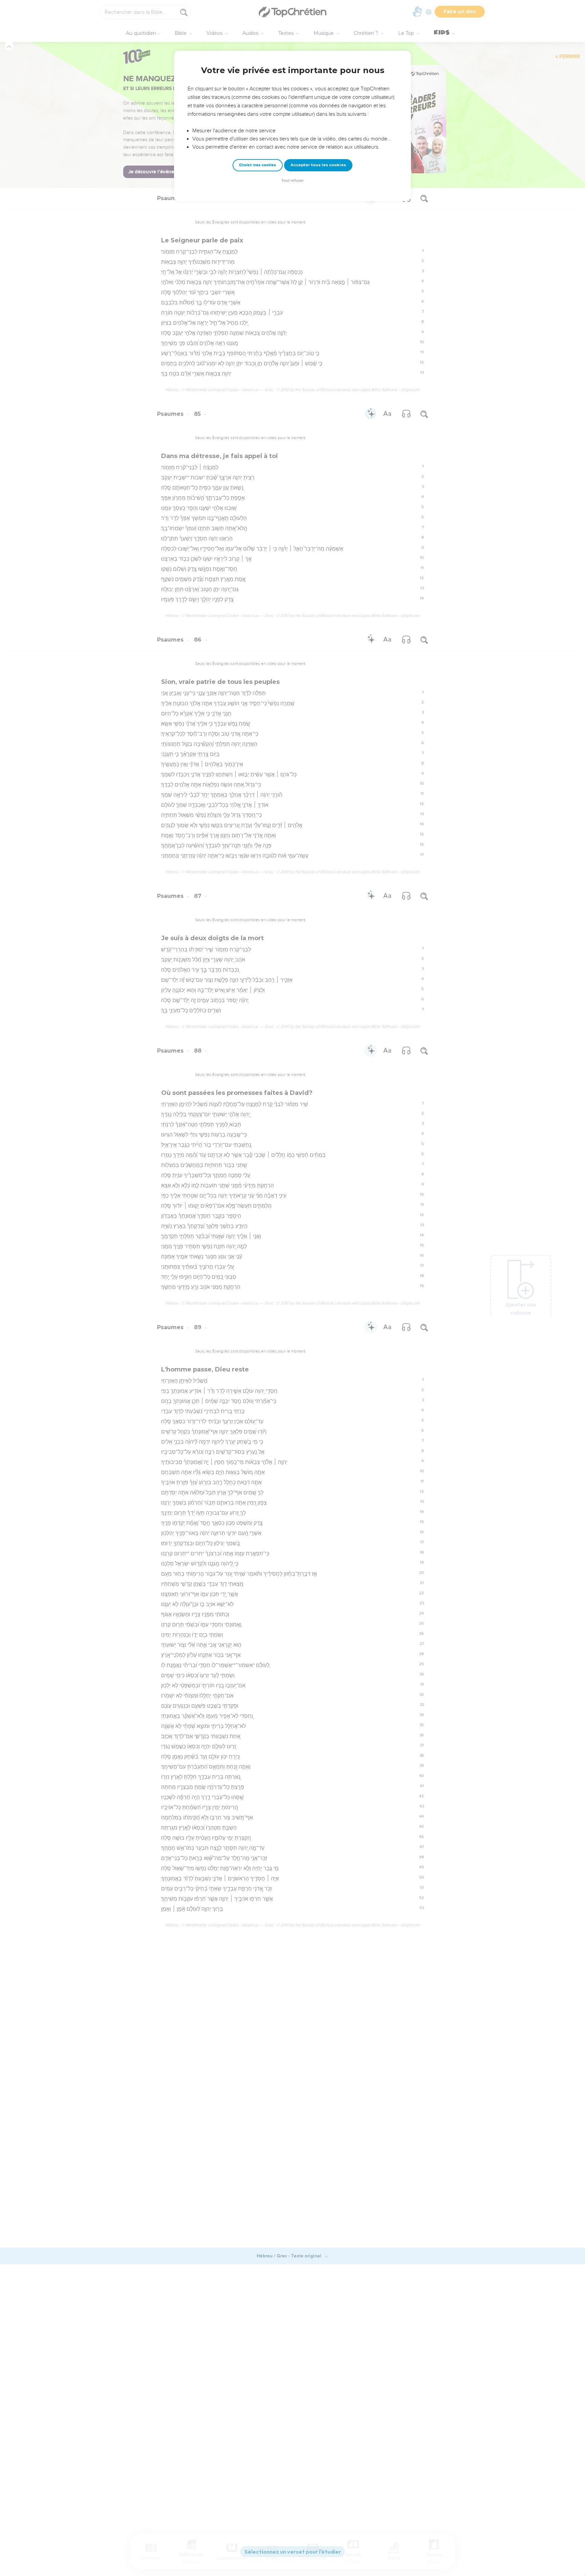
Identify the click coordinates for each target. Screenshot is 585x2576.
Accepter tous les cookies (318, 165)
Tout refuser (292, 181)
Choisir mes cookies (257, 165)
